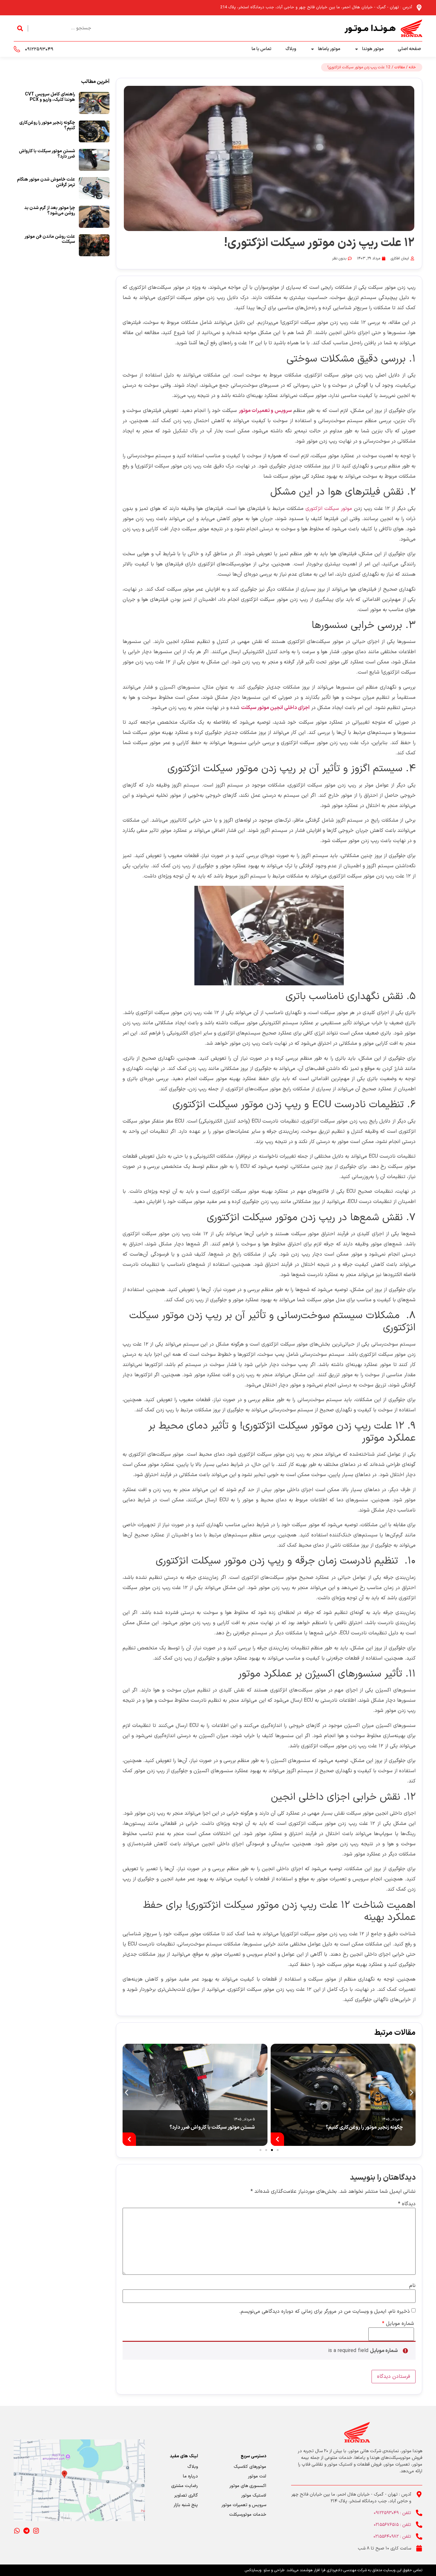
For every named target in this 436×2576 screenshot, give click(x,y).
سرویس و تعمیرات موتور (244, 2505)
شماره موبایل (398, 2324)
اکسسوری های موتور (248, 2486)
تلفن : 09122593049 (392, 2513)
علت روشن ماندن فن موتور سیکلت (50, 239)
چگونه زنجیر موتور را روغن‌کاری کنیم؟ (364, 2127)
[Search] (20, 28)
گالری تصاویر (186, 2495)
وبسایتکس (253, 2570)
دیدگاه (407, 2204)
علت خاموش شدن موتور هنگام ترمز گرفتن (46, 182)
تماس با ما (261, 49)
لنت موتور (257, 2476)
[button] (127, 2093)
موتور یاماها (329, 49)
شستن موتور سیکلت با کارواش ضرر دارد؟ (212, 2127)
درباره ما (190, 2476)
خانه (412, 67)
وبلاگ (291, 49)
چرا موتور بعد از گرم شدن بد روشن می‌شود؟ (50, 211)
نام (412, 2286)
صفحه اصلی (409, 49)
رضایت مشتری (184, 2486)
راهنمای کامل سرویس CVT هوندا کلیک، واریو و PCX (50, 97)
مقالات (400, 67)
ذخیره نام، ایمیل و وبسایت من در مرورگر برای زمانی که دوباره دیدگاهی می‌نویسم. (324, 2311)
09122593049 (39, 49)
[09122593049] (17, 49)
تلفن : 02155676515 (392, 2525)
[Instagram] (36, 2531)
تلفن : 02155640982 (392, 2537)
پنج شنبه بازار (186, 2505)
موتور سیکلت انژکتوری (329, 509)
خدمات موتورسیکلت (248, 2515)
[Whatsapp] (17, 2531)
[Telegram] (26, 2531)
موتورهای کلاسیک (250, 2467)
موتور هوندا (373, 49)
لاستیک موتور (254, 2495)
